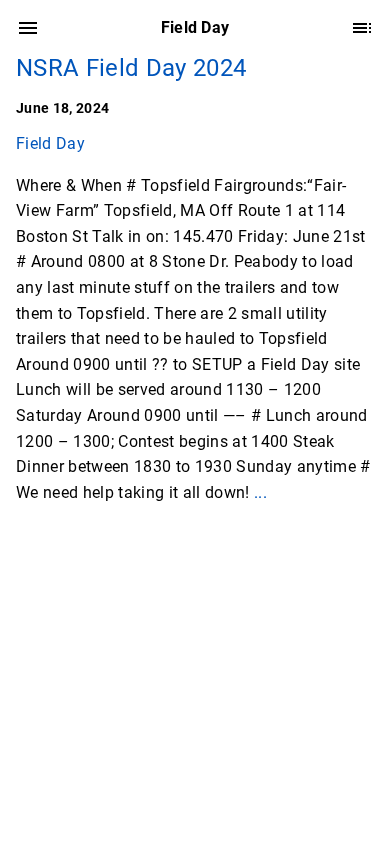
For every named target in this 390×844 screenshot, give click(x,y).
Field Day (50, 143)
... (260, 492)
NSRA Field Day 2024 (131, 68)
